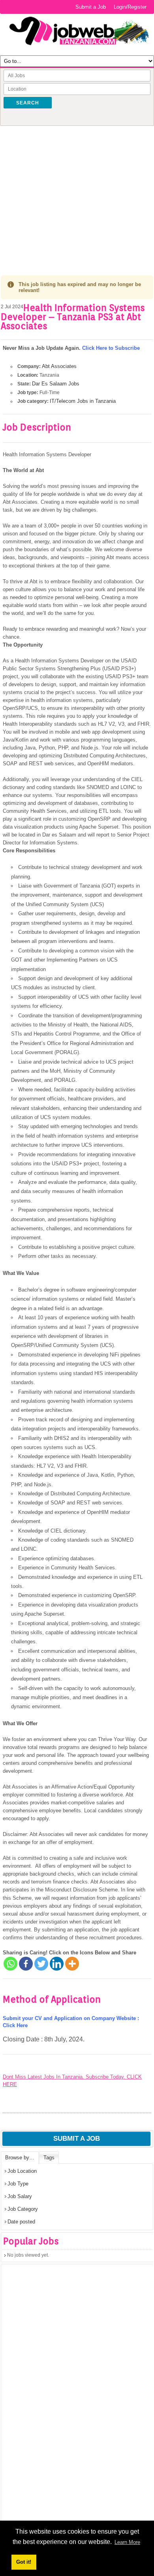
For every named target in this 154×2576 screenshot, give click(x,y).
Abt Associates (59, 366)
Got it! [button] (24, 2562)
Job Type (18, 2184)
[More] (72, 1964)
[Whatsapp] (10, 1964)
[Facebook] (26, 1964)
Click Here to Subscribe (111, 348)
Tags (49, 2158)
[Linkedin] (57, 1964)
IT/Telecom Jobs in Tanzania (83, 401)
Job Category (23, 2209)
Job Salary (20, 2196)
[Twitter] (41, 1964)
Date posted (21, 2222)
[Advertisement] (77, 195)
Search (28, 103)
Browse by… (20, 2158)
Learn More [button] (127, 2542)
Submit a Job (91, 7)
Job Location (22, 2171)
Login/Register (130, 7)
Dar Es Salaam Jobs (56, 384)
